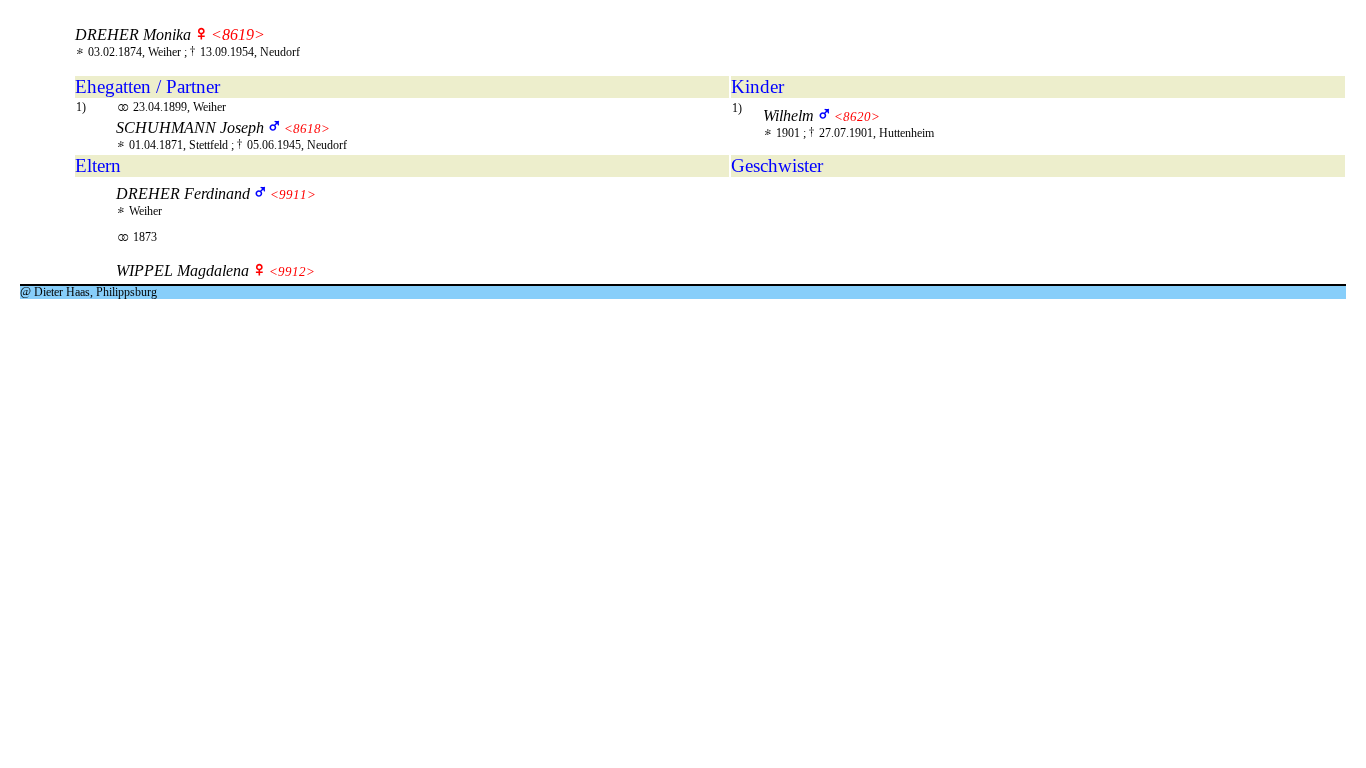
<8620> (857, 116)
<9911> (293, 194)
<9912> (292, 271)
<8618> (307, 128)
